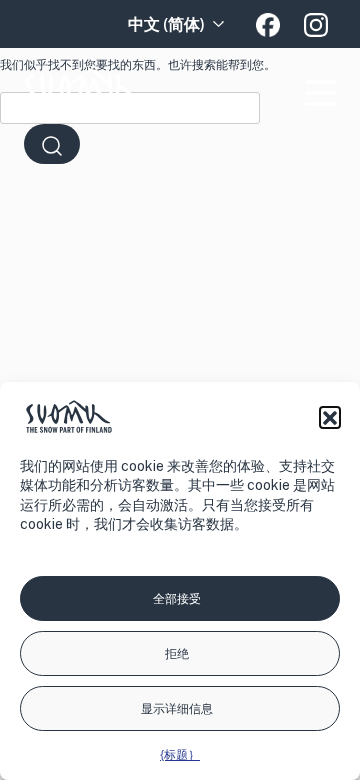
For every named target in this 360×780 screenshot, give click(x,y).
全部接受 (177, 599)
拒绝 (177, 654)
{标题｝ (180, 754)
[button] (330, 417)
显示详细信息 (177, 709)
